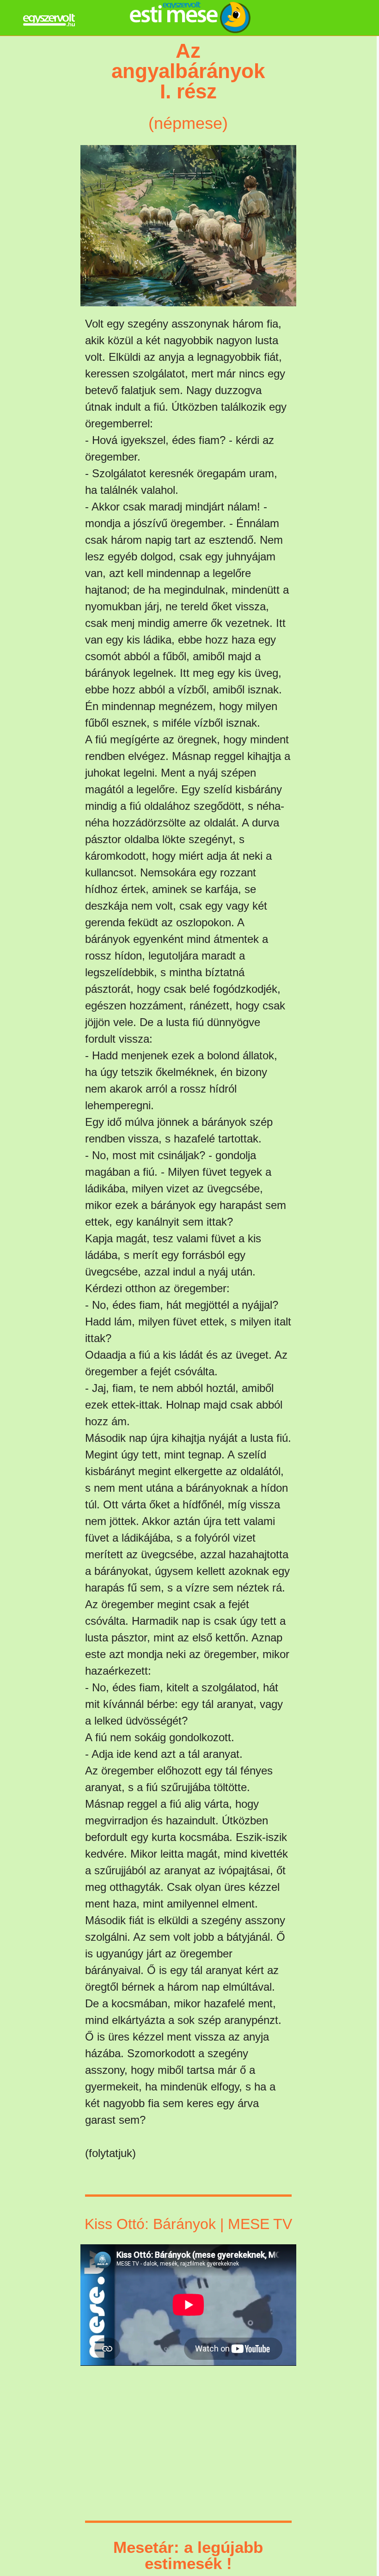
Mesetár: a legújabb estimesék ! (188, 2555)
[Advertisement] (64, 192)
